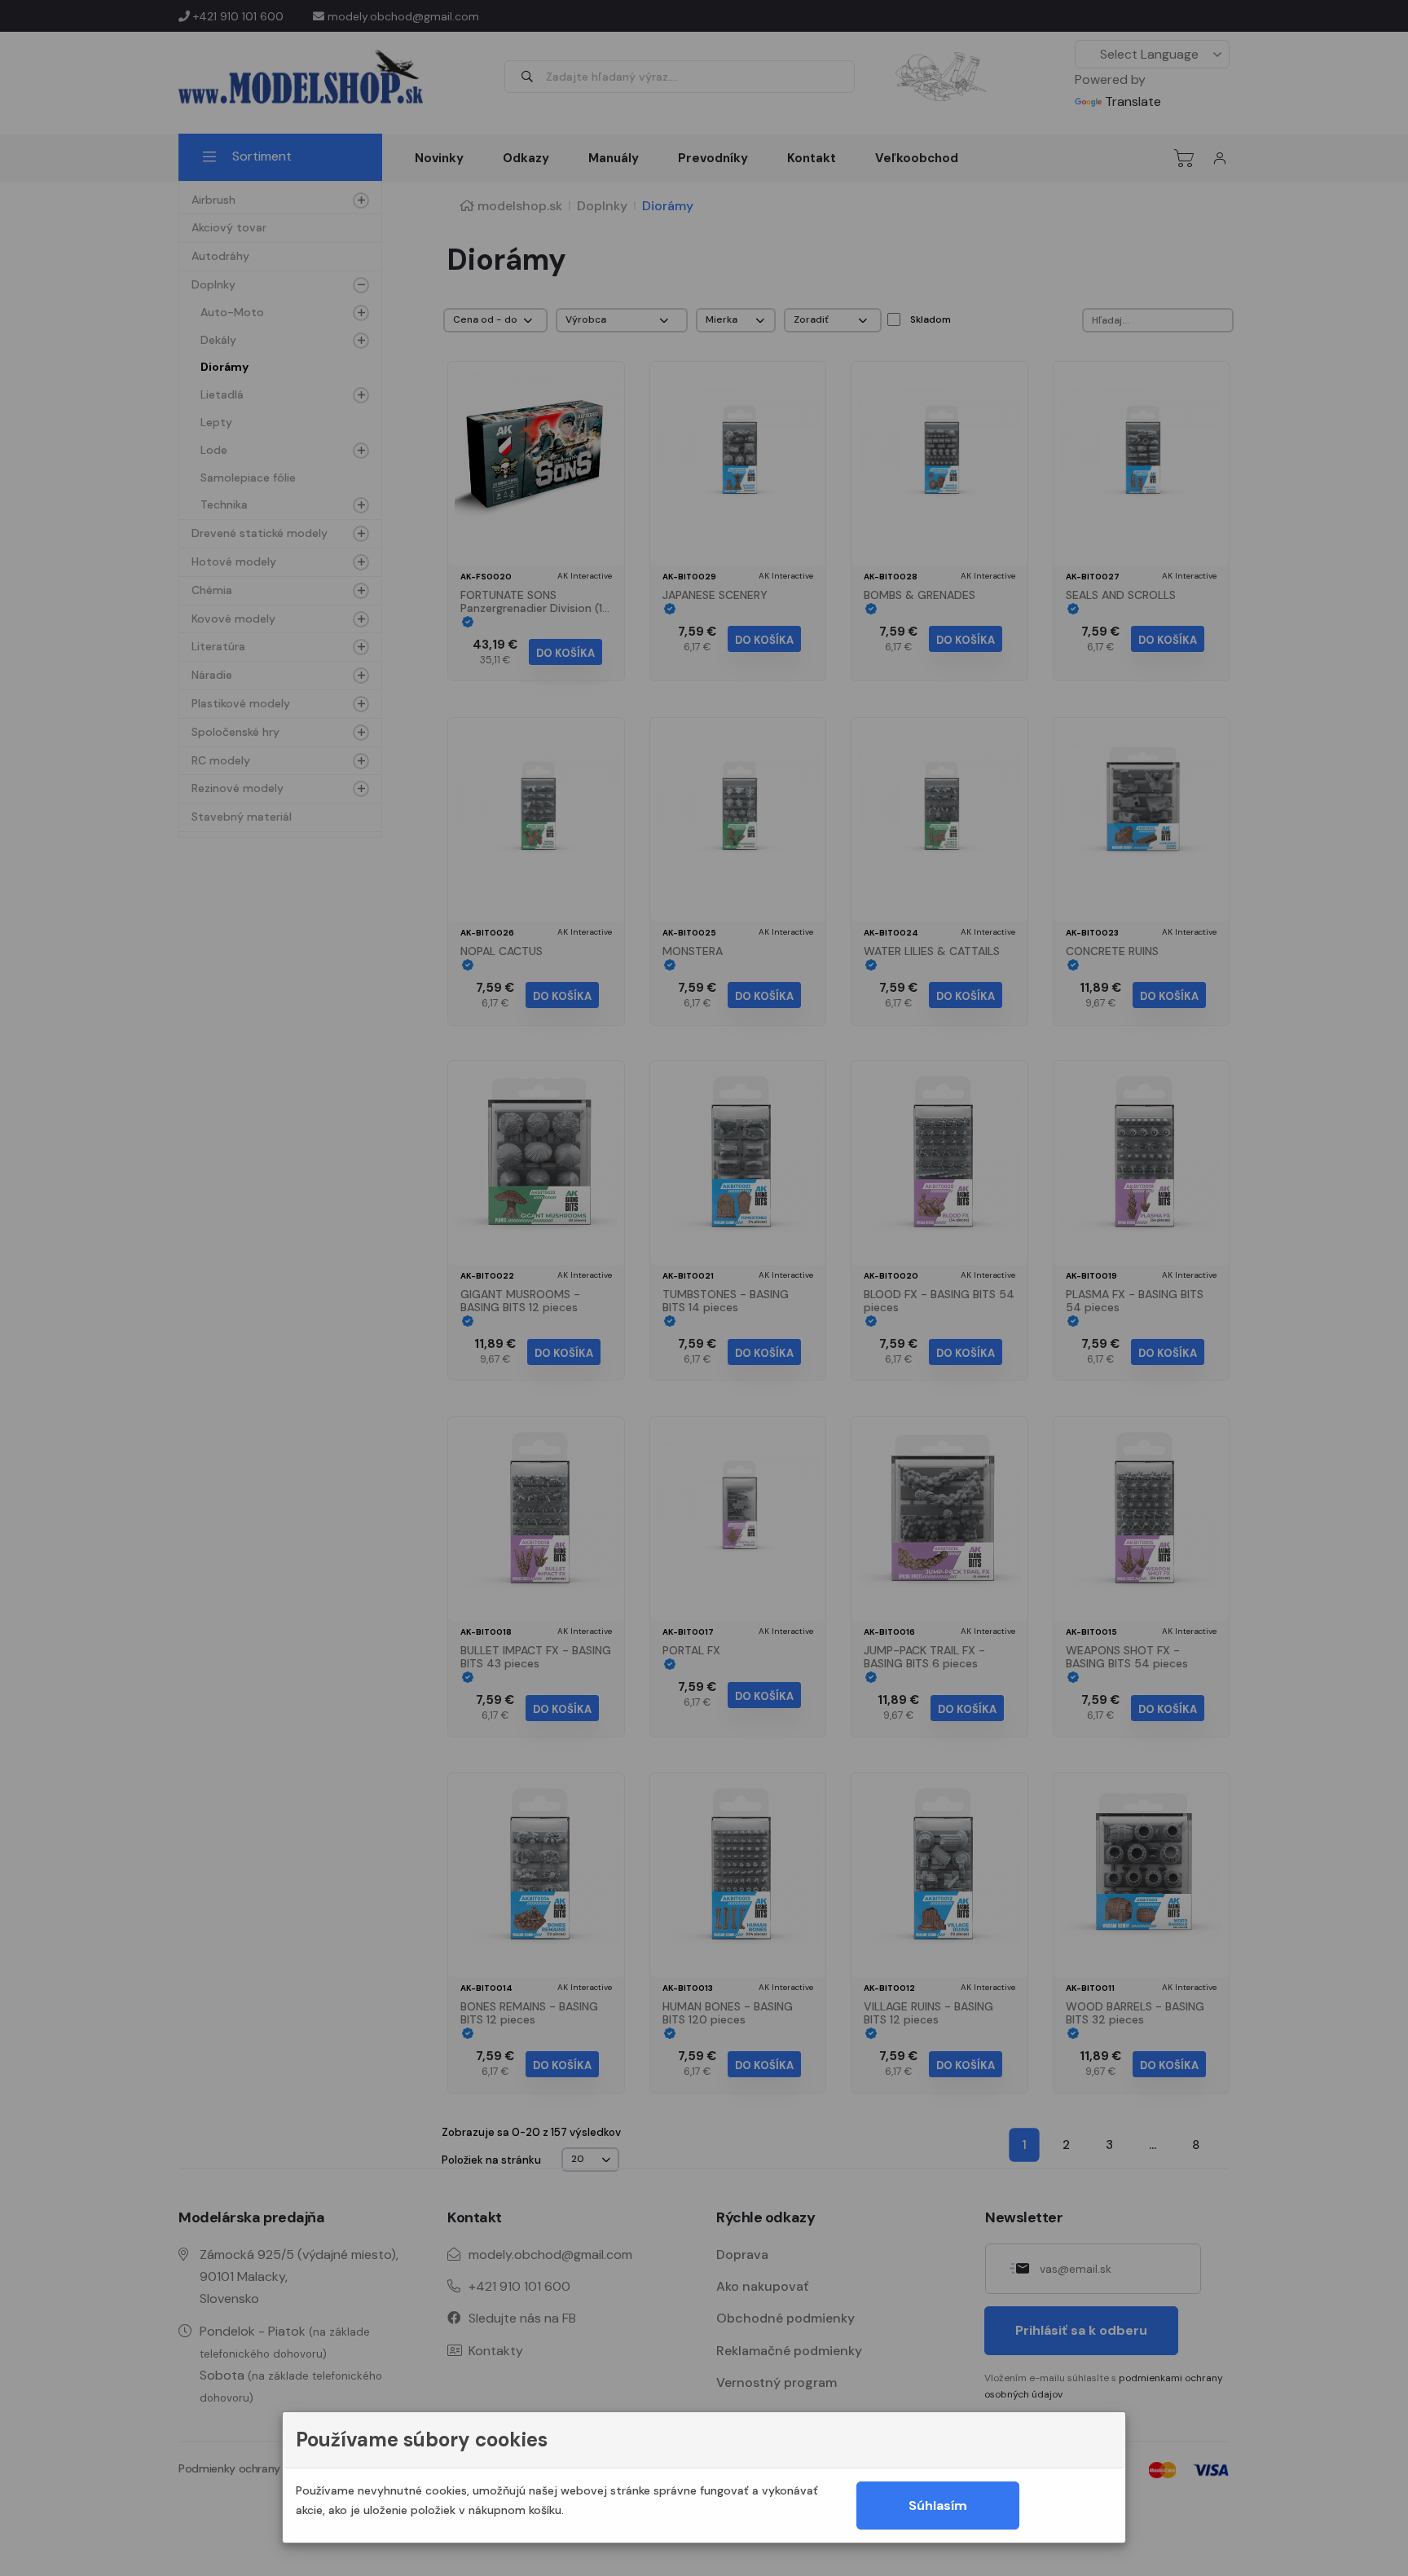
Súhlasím (938, 2506)
